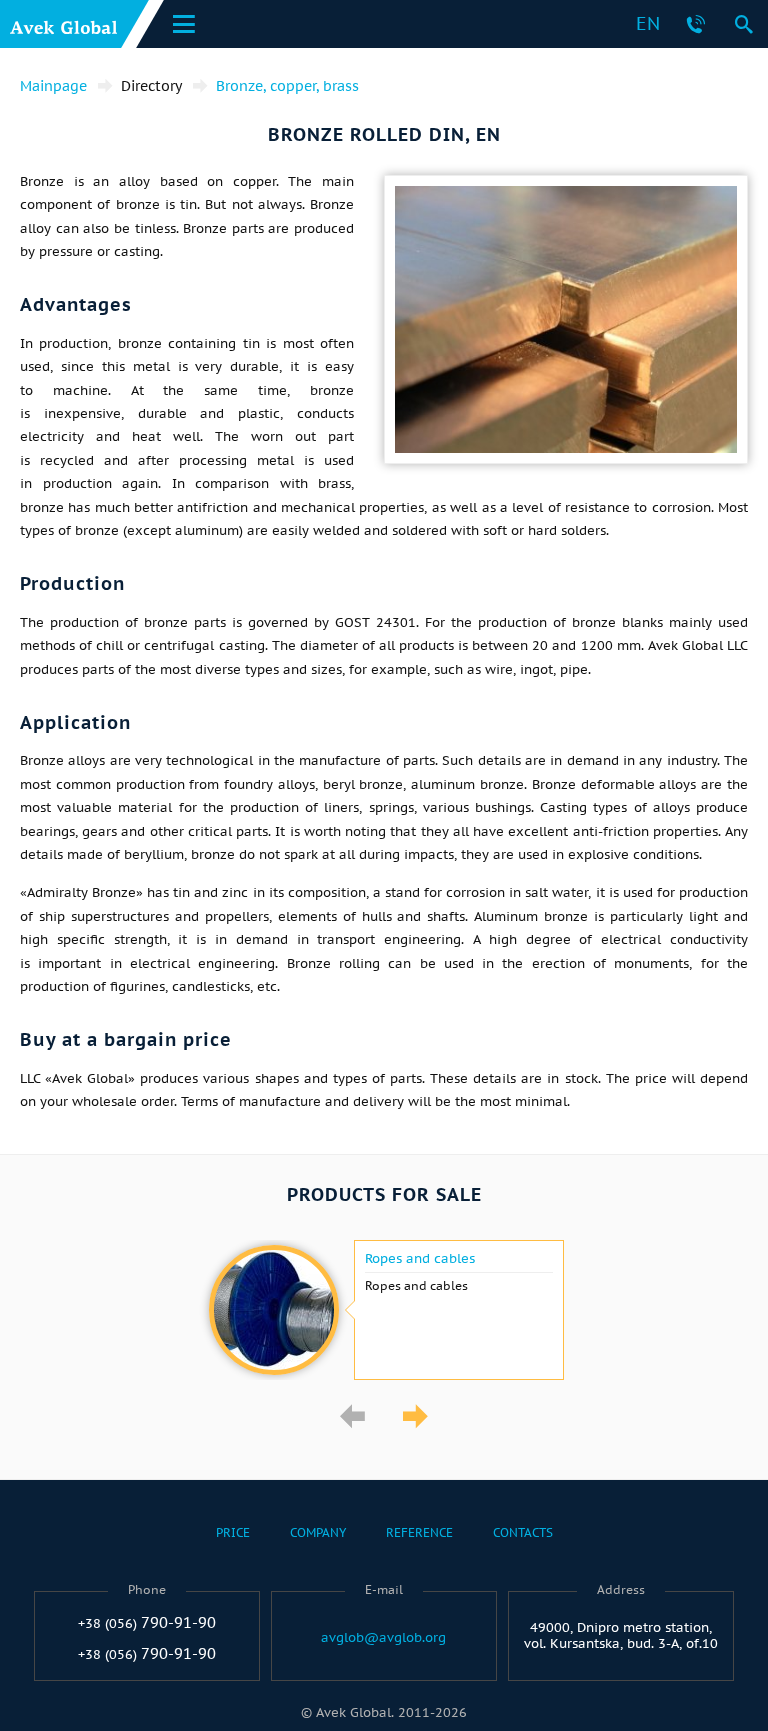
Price (233, 1532)
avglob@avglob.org (383, 1638)
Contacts (523, 1532)
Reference (419, 1532)
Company (318, 1532)
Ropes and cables (420, 1259)
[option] (384, 1310)
